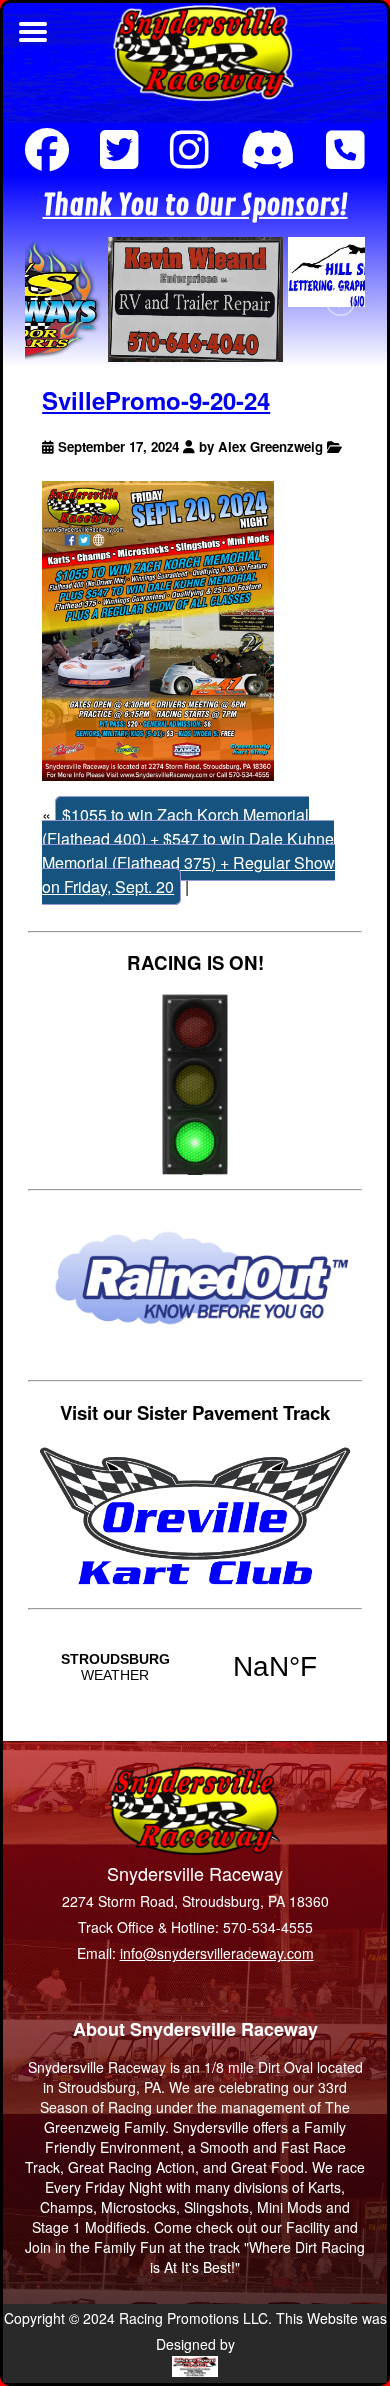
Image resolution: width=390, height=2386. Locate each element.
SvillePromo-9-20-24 (156, 400)
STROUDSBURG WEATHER (195, 1667)
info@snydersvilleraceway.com (217, 1953)
